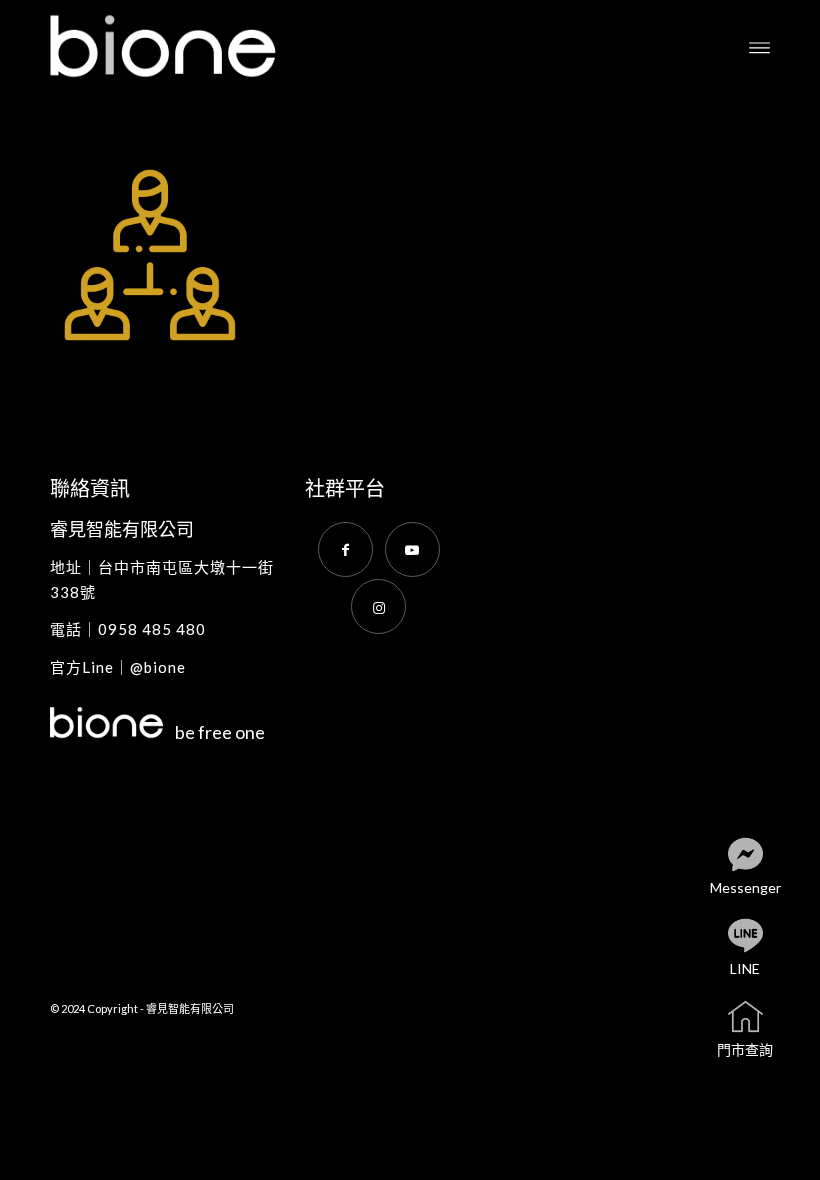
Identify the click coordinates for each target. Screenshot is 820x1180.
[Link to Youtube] (412, 549)
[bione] (185, 46)
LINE (745, 968)
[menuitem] (759, 46)
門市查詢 (745, 1049)
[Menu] (759, 46)
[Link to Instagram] (378, 606)
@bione (158, 667)
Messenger (745, 887)
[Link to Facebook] (345, 549)
